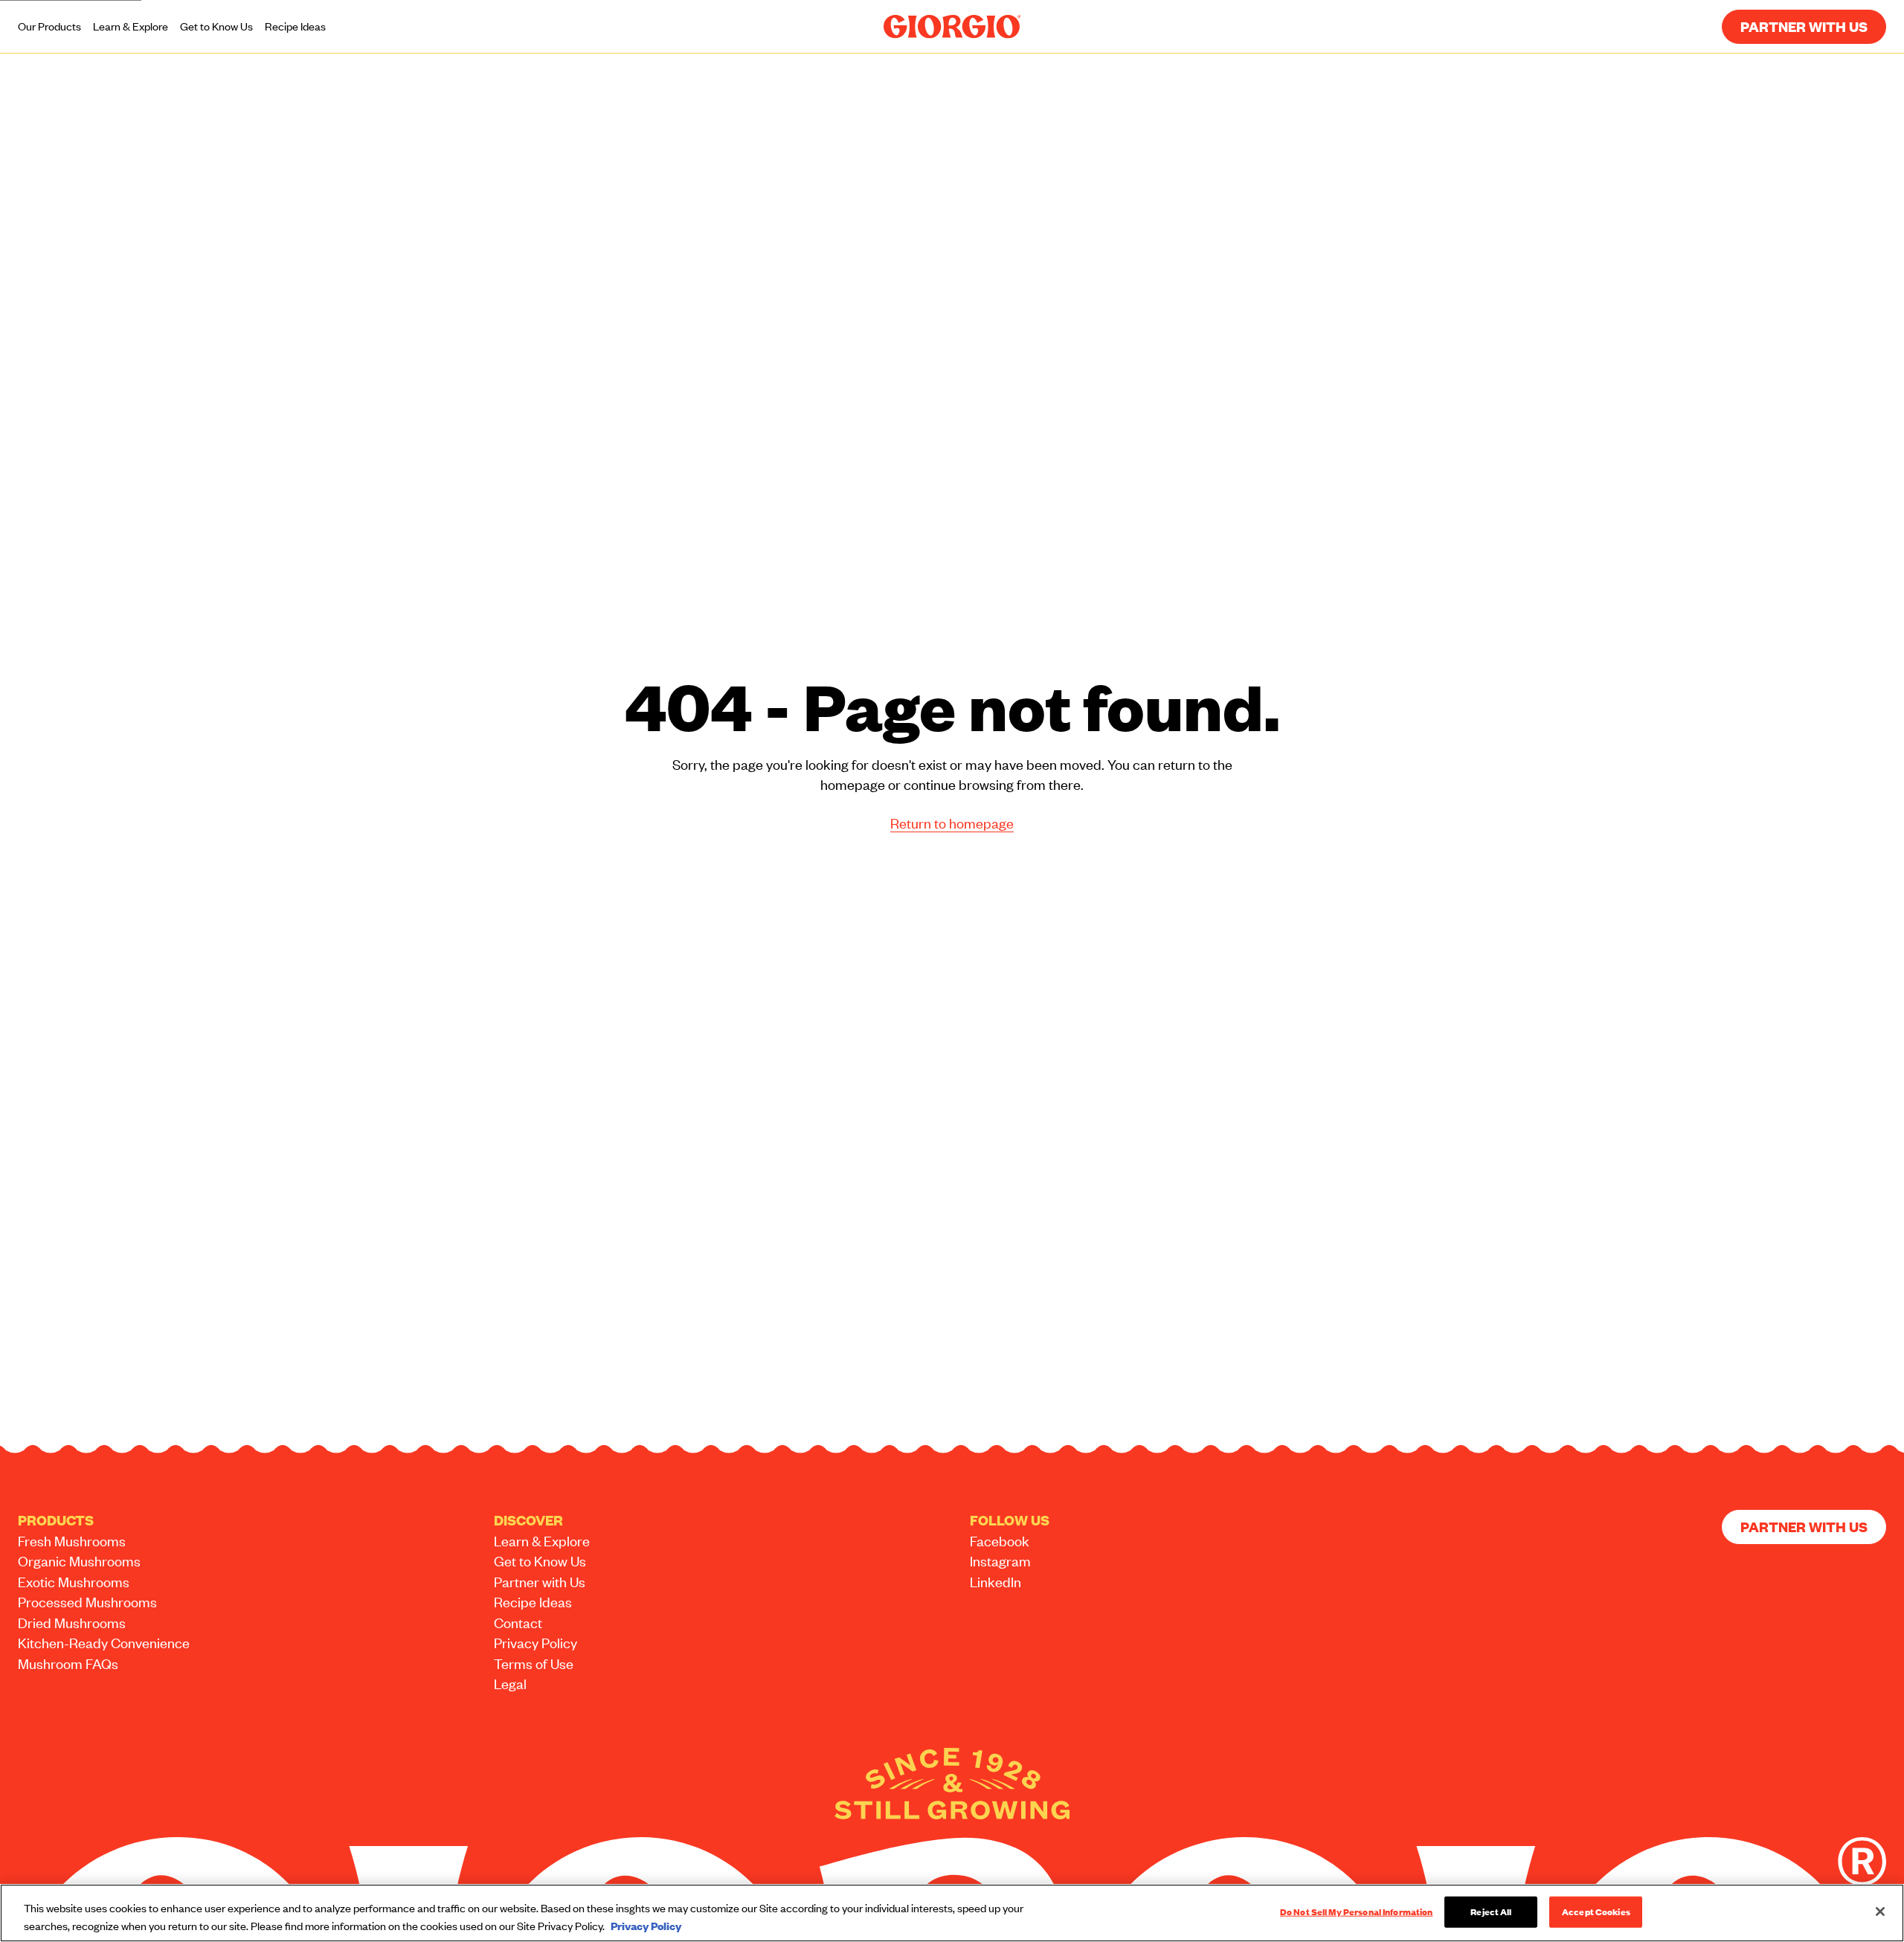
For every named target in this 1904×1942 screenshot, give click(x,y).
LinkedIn (996, 1582)
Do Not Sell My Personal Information (1357, 1912)
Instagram (1000, 1561)
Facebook (1000, 1541)
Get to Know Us (216, 26)
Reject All (1491, 1912)
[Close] (1880, 1912)
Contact (518, 1623)
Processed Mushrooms (87, 1602)
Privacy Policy (535, 1643)
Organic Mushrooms (79, 1561)
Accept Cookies (1596, 1912)
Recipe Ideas (295, 26)
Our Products (49, 26)
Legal (510, 1684)
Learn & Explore (131, 26)
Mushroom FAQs (68, 1663)
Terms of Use (534, 1663)
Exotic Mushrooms (74, 1582)
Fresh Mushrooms (72, 1541)
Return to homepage (952, 823)
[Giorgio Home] (952, 27)
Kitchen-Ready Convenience (104, 1643)
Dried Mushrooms (72, 1623)
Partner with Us (1804, 26)
